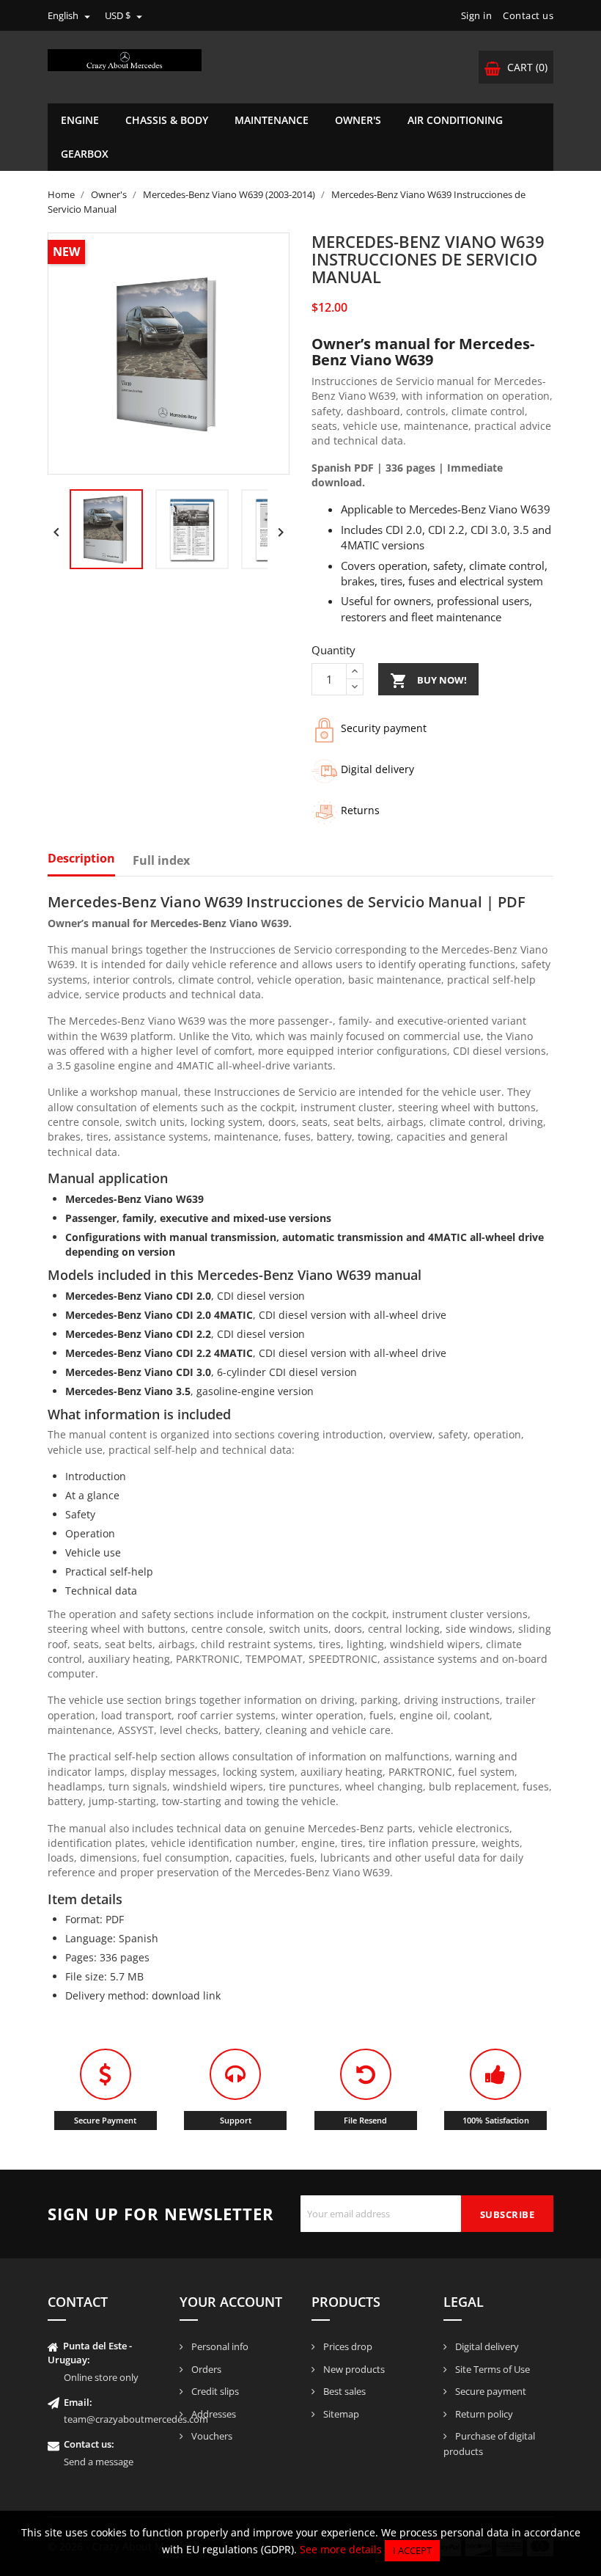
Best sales (343, 2391)
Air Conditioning (455, 120)
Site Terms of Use (491, 2369)
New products (353, 2369)
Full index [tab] (161, 861)
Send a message (99, 2462)
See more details (341, 2549)
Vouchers (211, 2436)
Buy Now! (428, 681)
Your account (231, 2302)
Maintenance (272, 120)
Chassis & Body (167, 120)
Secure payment (490, 2391)
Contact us (528, 15)
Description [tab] (81, 859)
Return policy (483, 2414)
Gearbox (85, 154)
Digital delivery (486, 2346)
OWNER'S (358, 120)
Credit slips (214, 2391)
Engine (80, 120)
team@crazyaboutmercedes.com (136, 2419)
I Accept (412, 2550)
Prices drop (347, 2346)
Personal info (219, 2346)
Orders (205, 2369)
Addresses (213, 2414)
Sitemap (340, 2414)
